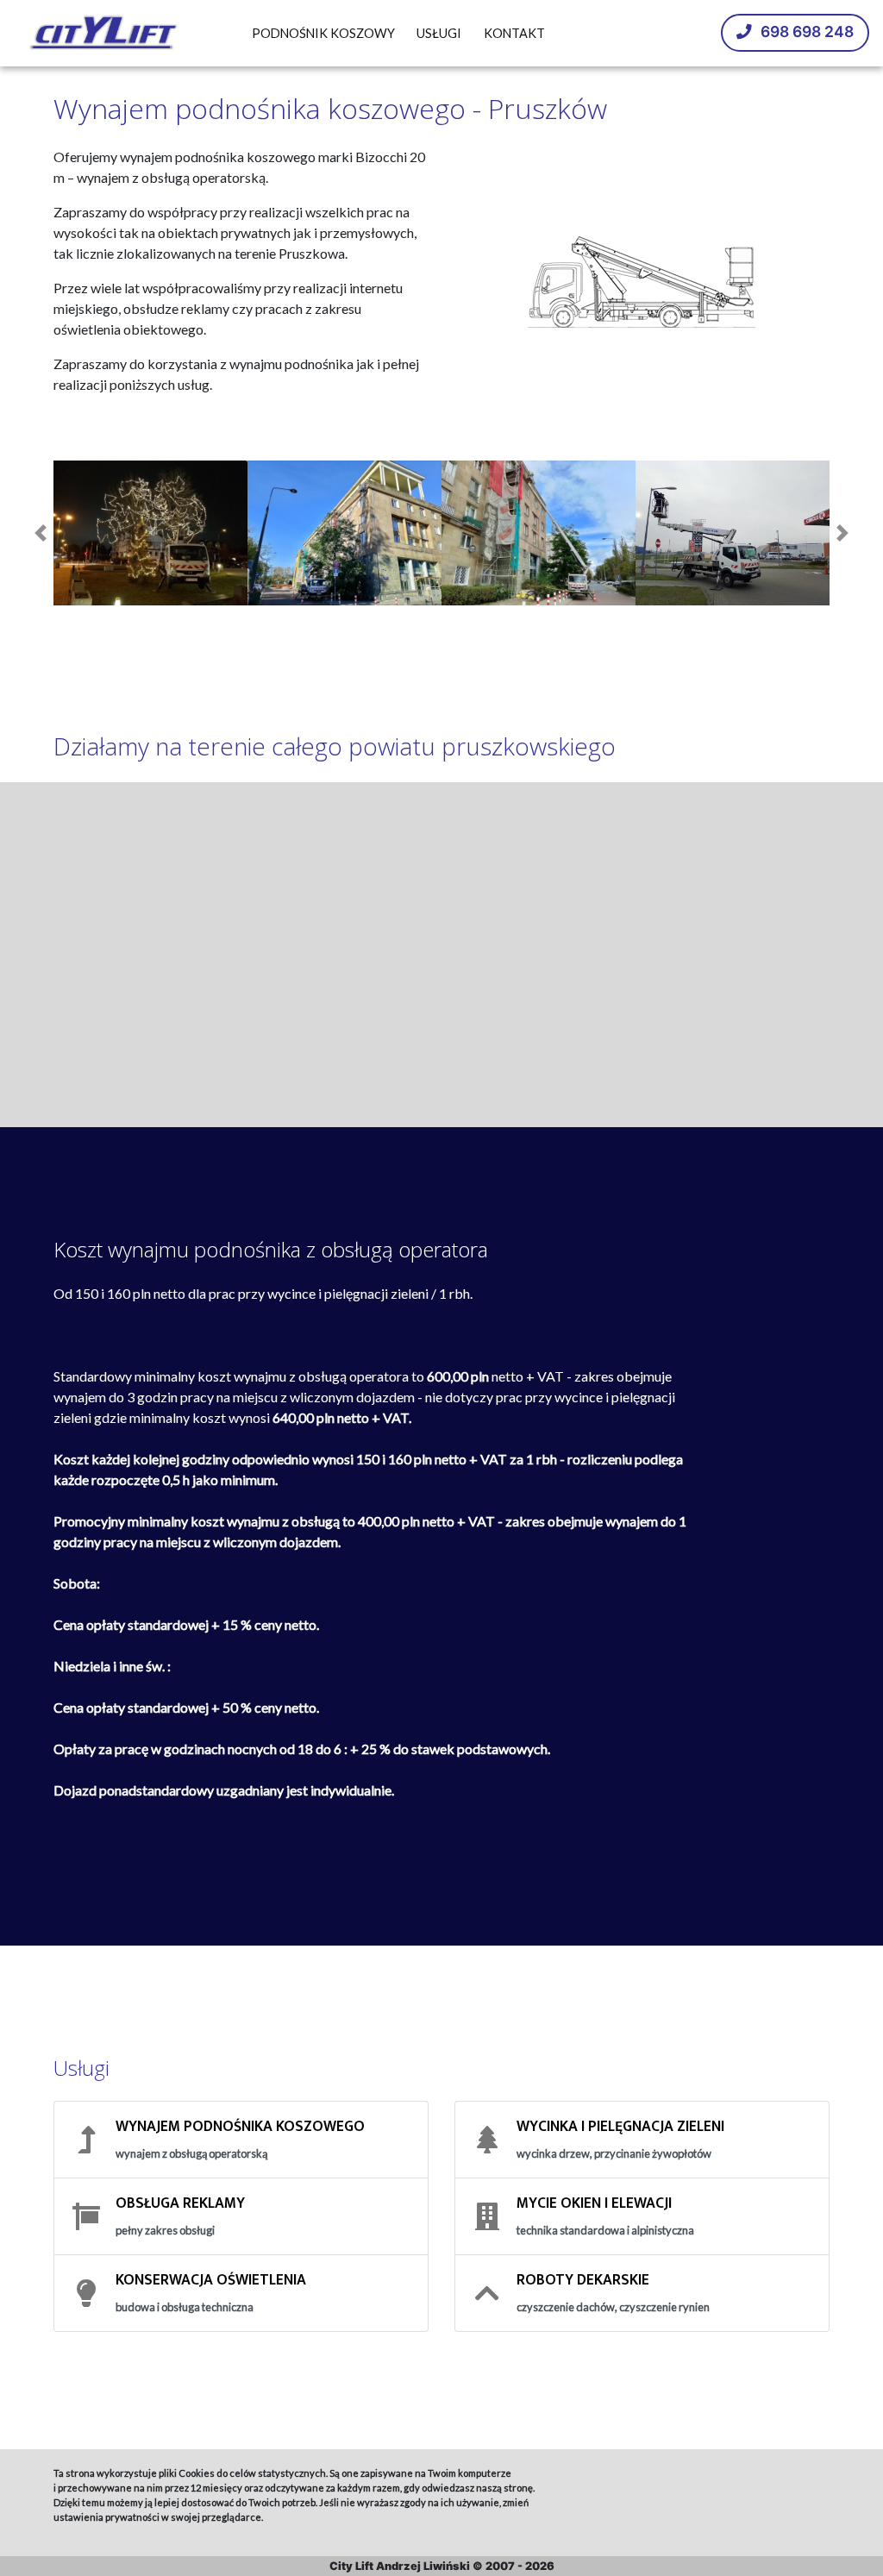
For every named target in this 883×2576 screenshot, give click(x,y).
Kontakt (514, 33)
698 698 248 (805, 31)
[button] (41, 533)
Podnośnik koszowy (323, 33)
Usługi (439, 33)
